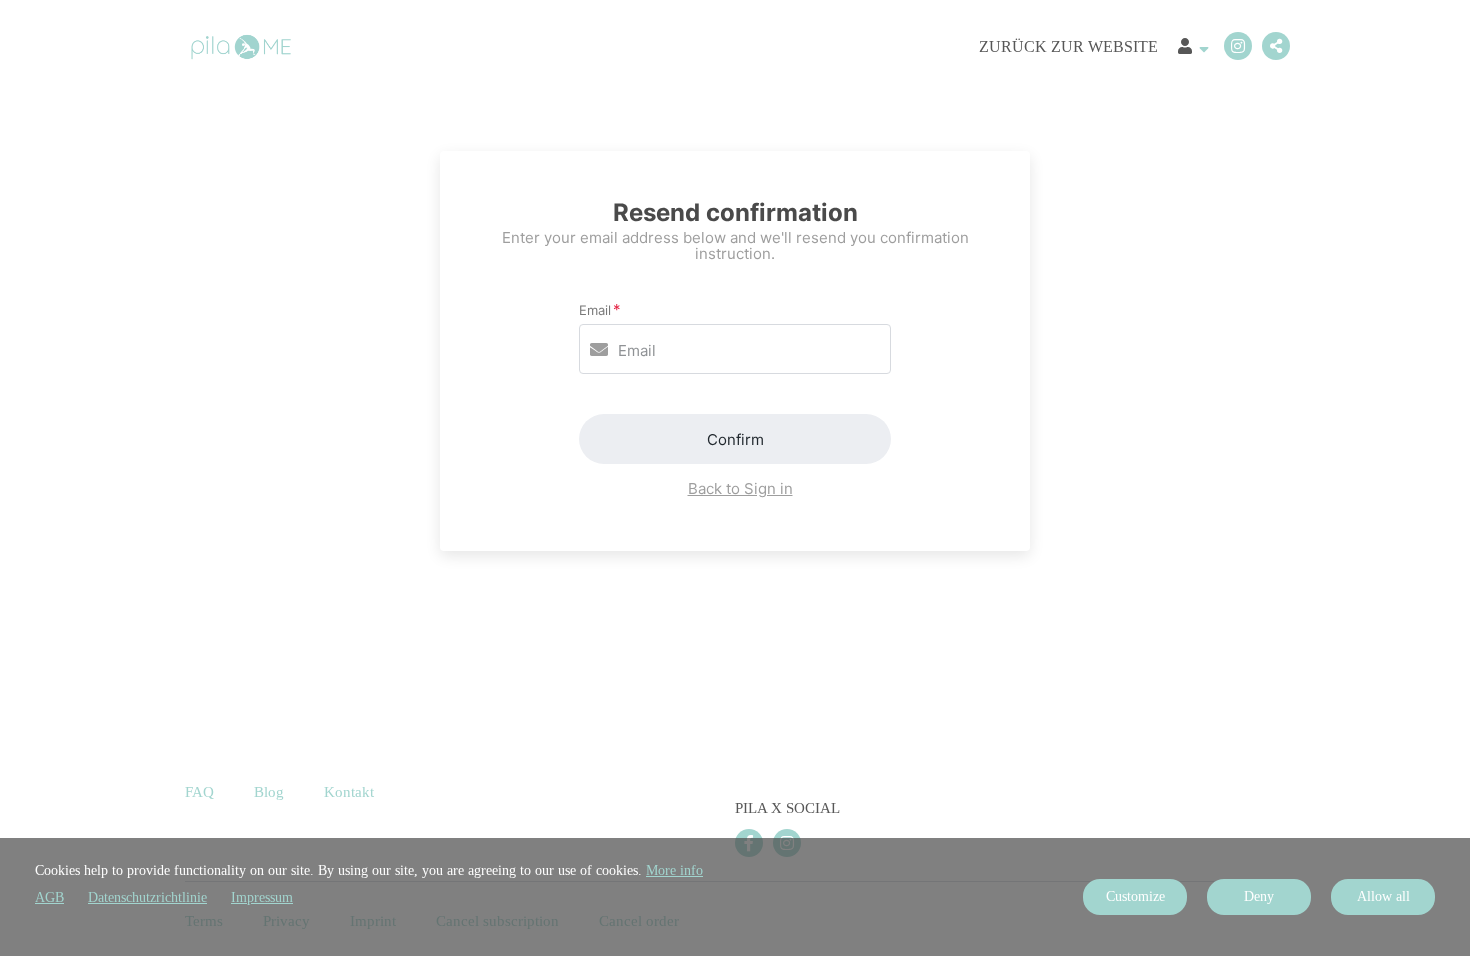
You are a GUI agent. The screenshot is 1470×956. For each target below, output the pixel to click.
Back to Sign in (740, 488)
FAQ (199, 792)
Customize (1135, 896)
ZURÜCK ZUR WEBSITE (1068, 46)
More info (674, 870)
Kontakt (349, 792)
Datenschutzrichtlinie (147, 897)
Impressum (262, 897)
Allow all (1383, 896)
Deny (1259, 896)
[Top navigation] (1193, 49)
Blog (269, 792)
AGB (49, 897)
